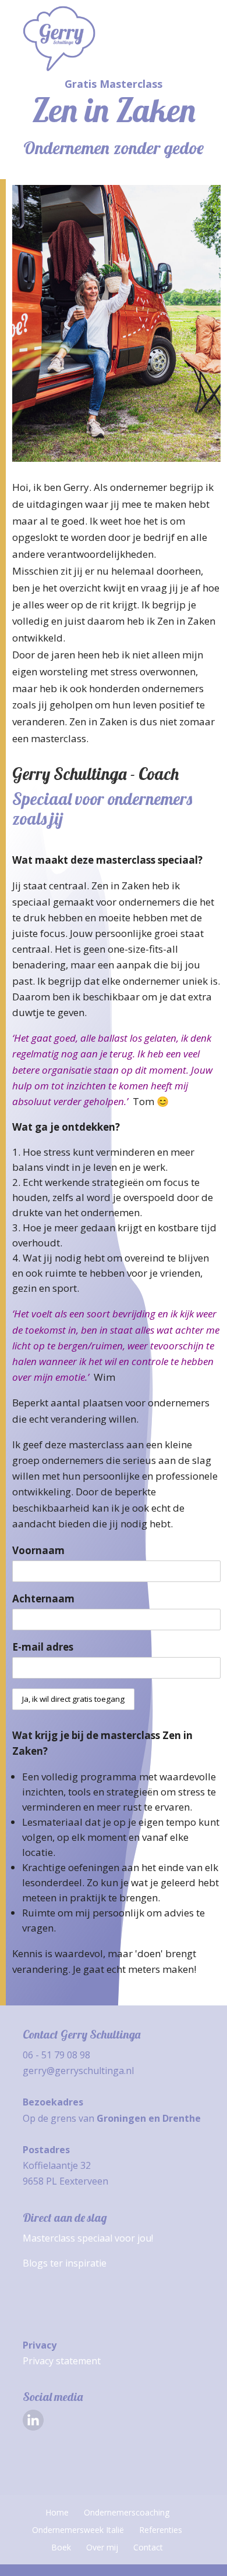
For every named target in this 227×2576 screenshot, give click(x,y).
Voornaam (38, 1550)
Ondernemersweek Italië (78, 2530)
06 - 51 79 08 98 (56, 2055)
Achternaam (43, 1599)
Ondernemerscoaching (127, 2512)
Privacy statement (62, 2361)
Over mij (102, 2547)
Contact (148, 2547)
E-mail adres (43, 1647)
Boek (61, 2547)
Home (57, 2512)
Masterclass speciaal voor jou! (88, 2238)
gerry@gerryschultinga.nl (78, 2071)
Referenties (161, 2530)
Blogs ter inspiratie (65, 2263)
